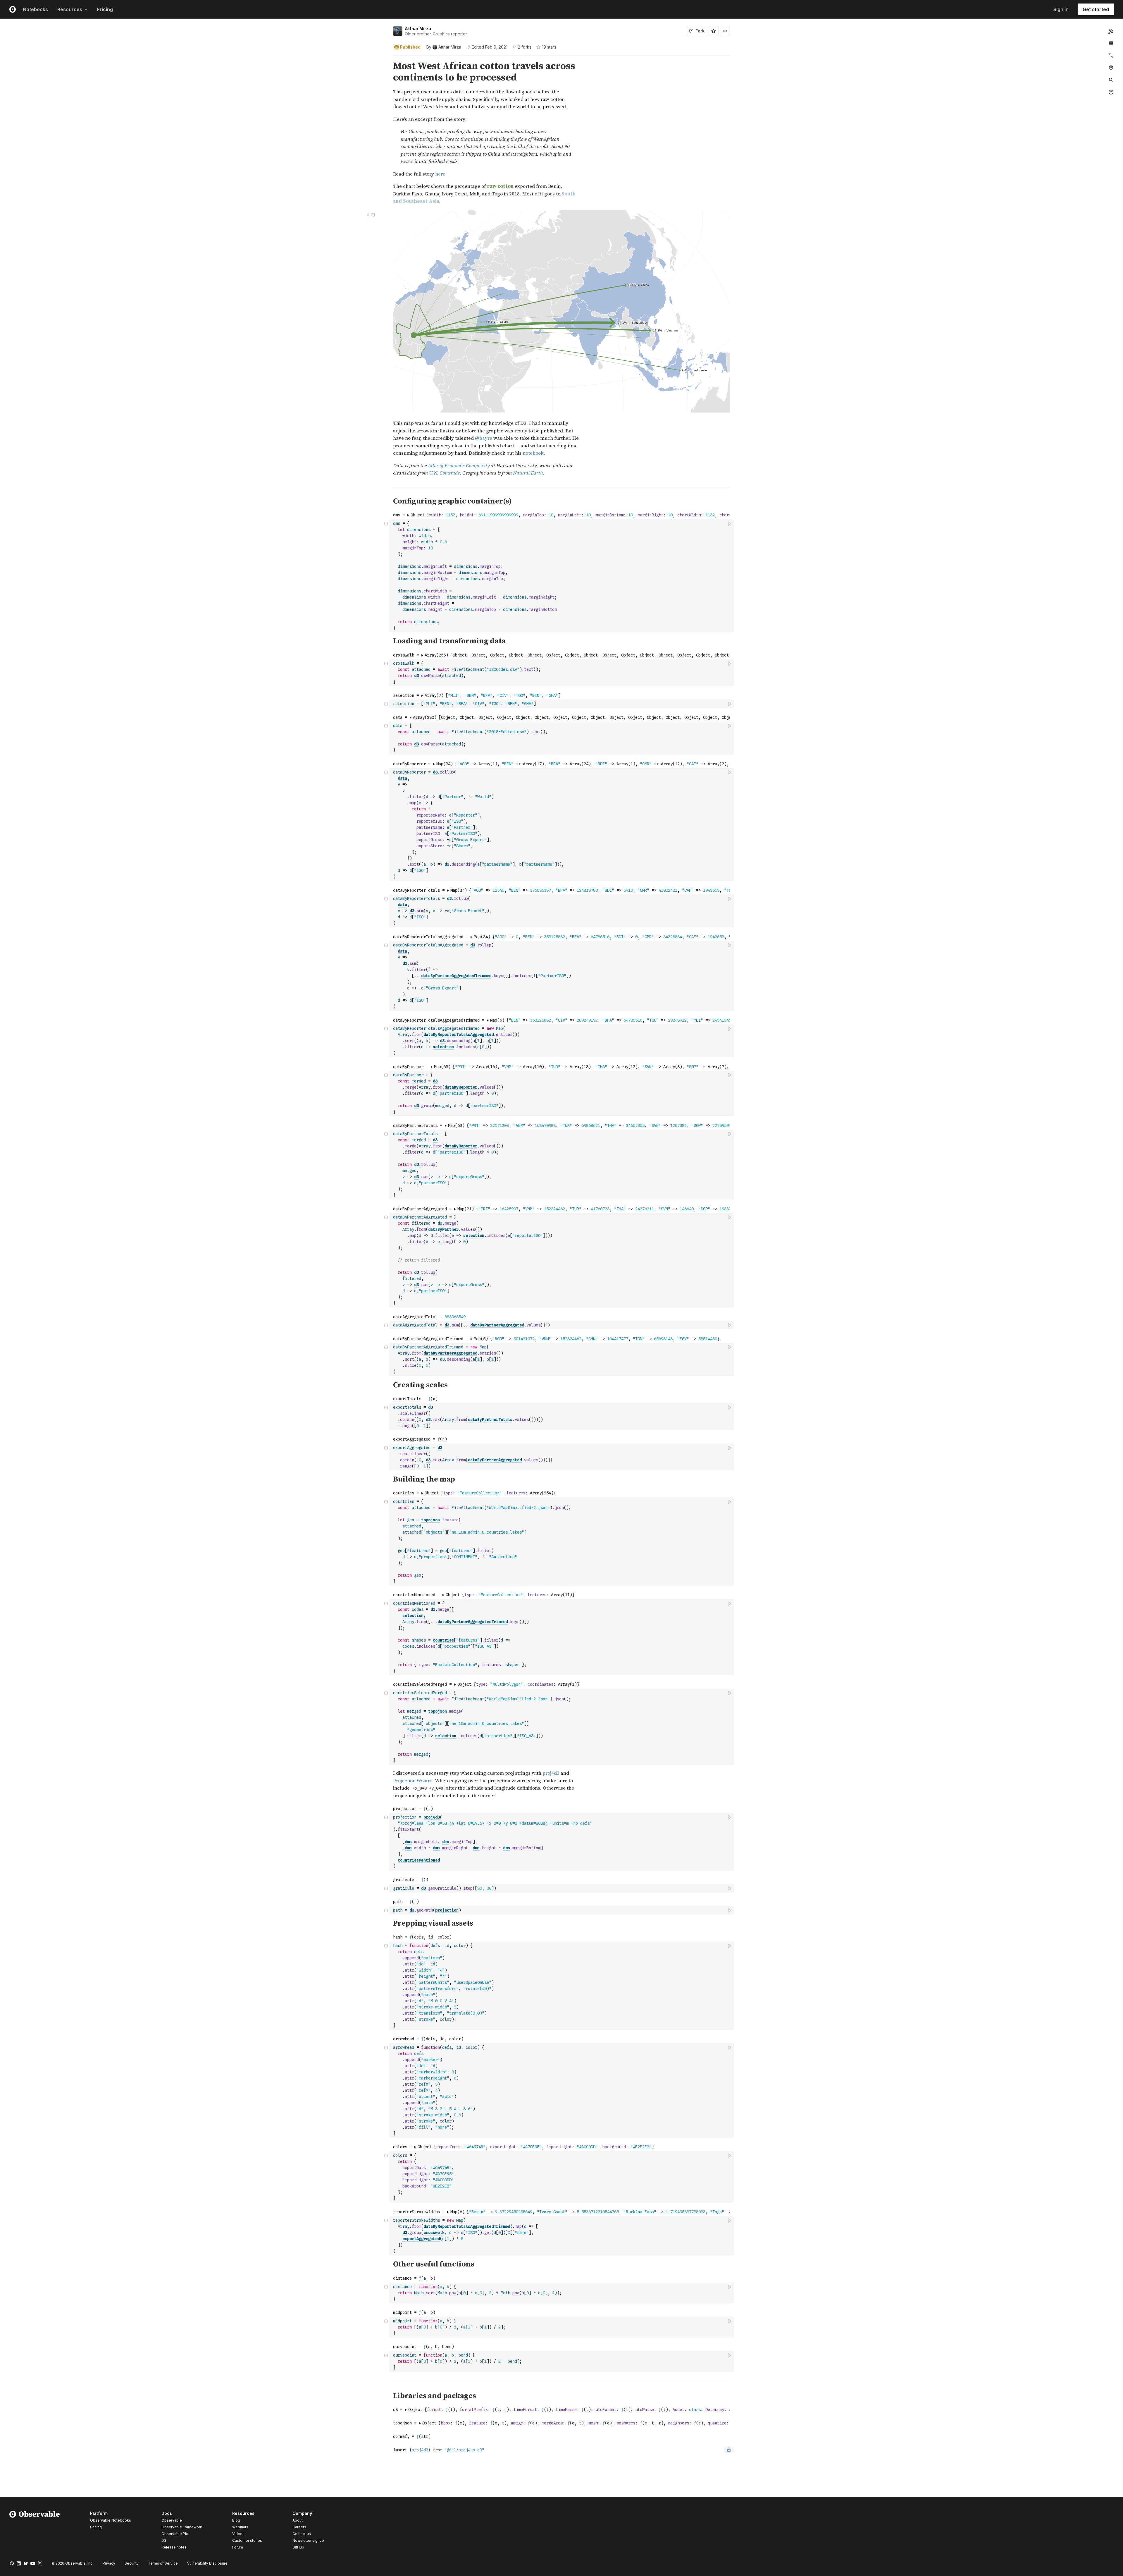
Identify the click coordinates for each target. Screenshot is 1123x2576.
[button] (386, 58)
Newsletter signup (308, 2541)
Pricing (105, 9)
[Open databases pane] (1111, 43)
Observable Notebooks (111, 2520)
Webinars (240, 2527)
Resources (70, 9)
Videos (238, 2534)
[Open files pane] (1111, 31)
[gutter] (195, 72)
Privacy (109, 2563)
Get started (1096, 9)
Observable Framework (182, 2527)
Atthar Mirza (418, 29)
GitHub (298, 2547)
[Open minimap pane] (1111, 55)
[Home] (35, 2531)
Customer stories (247, 2540)
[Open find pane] (1111, 80)
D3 (164, 2540)
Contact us (302, 2534)
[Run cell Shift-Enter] (730, 524)
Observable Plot (175, 2534)
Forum (238, 2547)
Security (132, 2563)
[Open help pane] (1111, 92)
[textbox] (562, 576)
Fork (700, 31)
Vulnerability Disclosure (207, 2563)
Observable (172, 2520)
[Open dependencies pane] (1111, 68)
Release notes (174, 2547)
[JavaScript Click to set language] (386, 576)
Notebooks (35, 9)
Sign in (1061, 9)
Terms (163, 2563)
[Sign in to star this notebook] (714, 31)
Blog (236, 2520)
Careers (299, 2527)
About (298, 2520)
